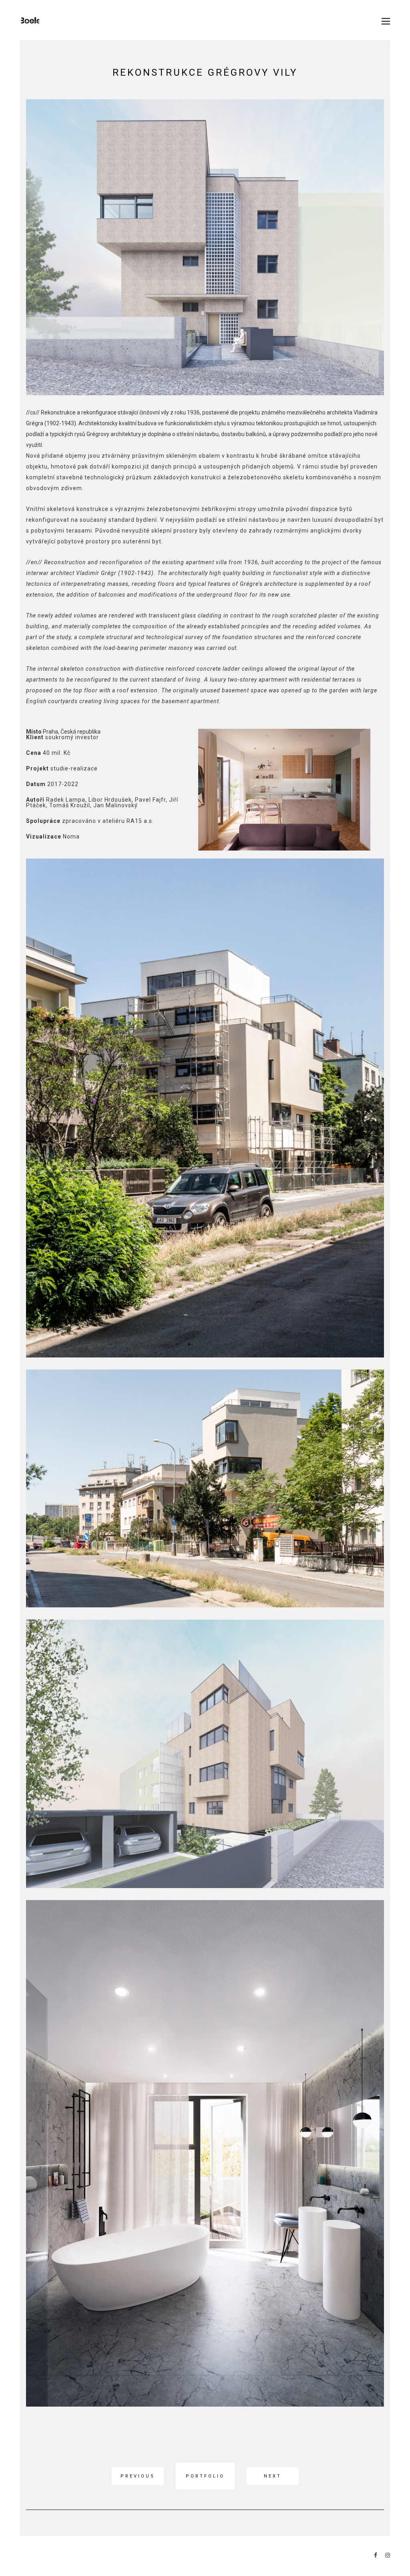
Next (273, 2476)
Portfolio (205, 2476)
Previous (138, 2476)
